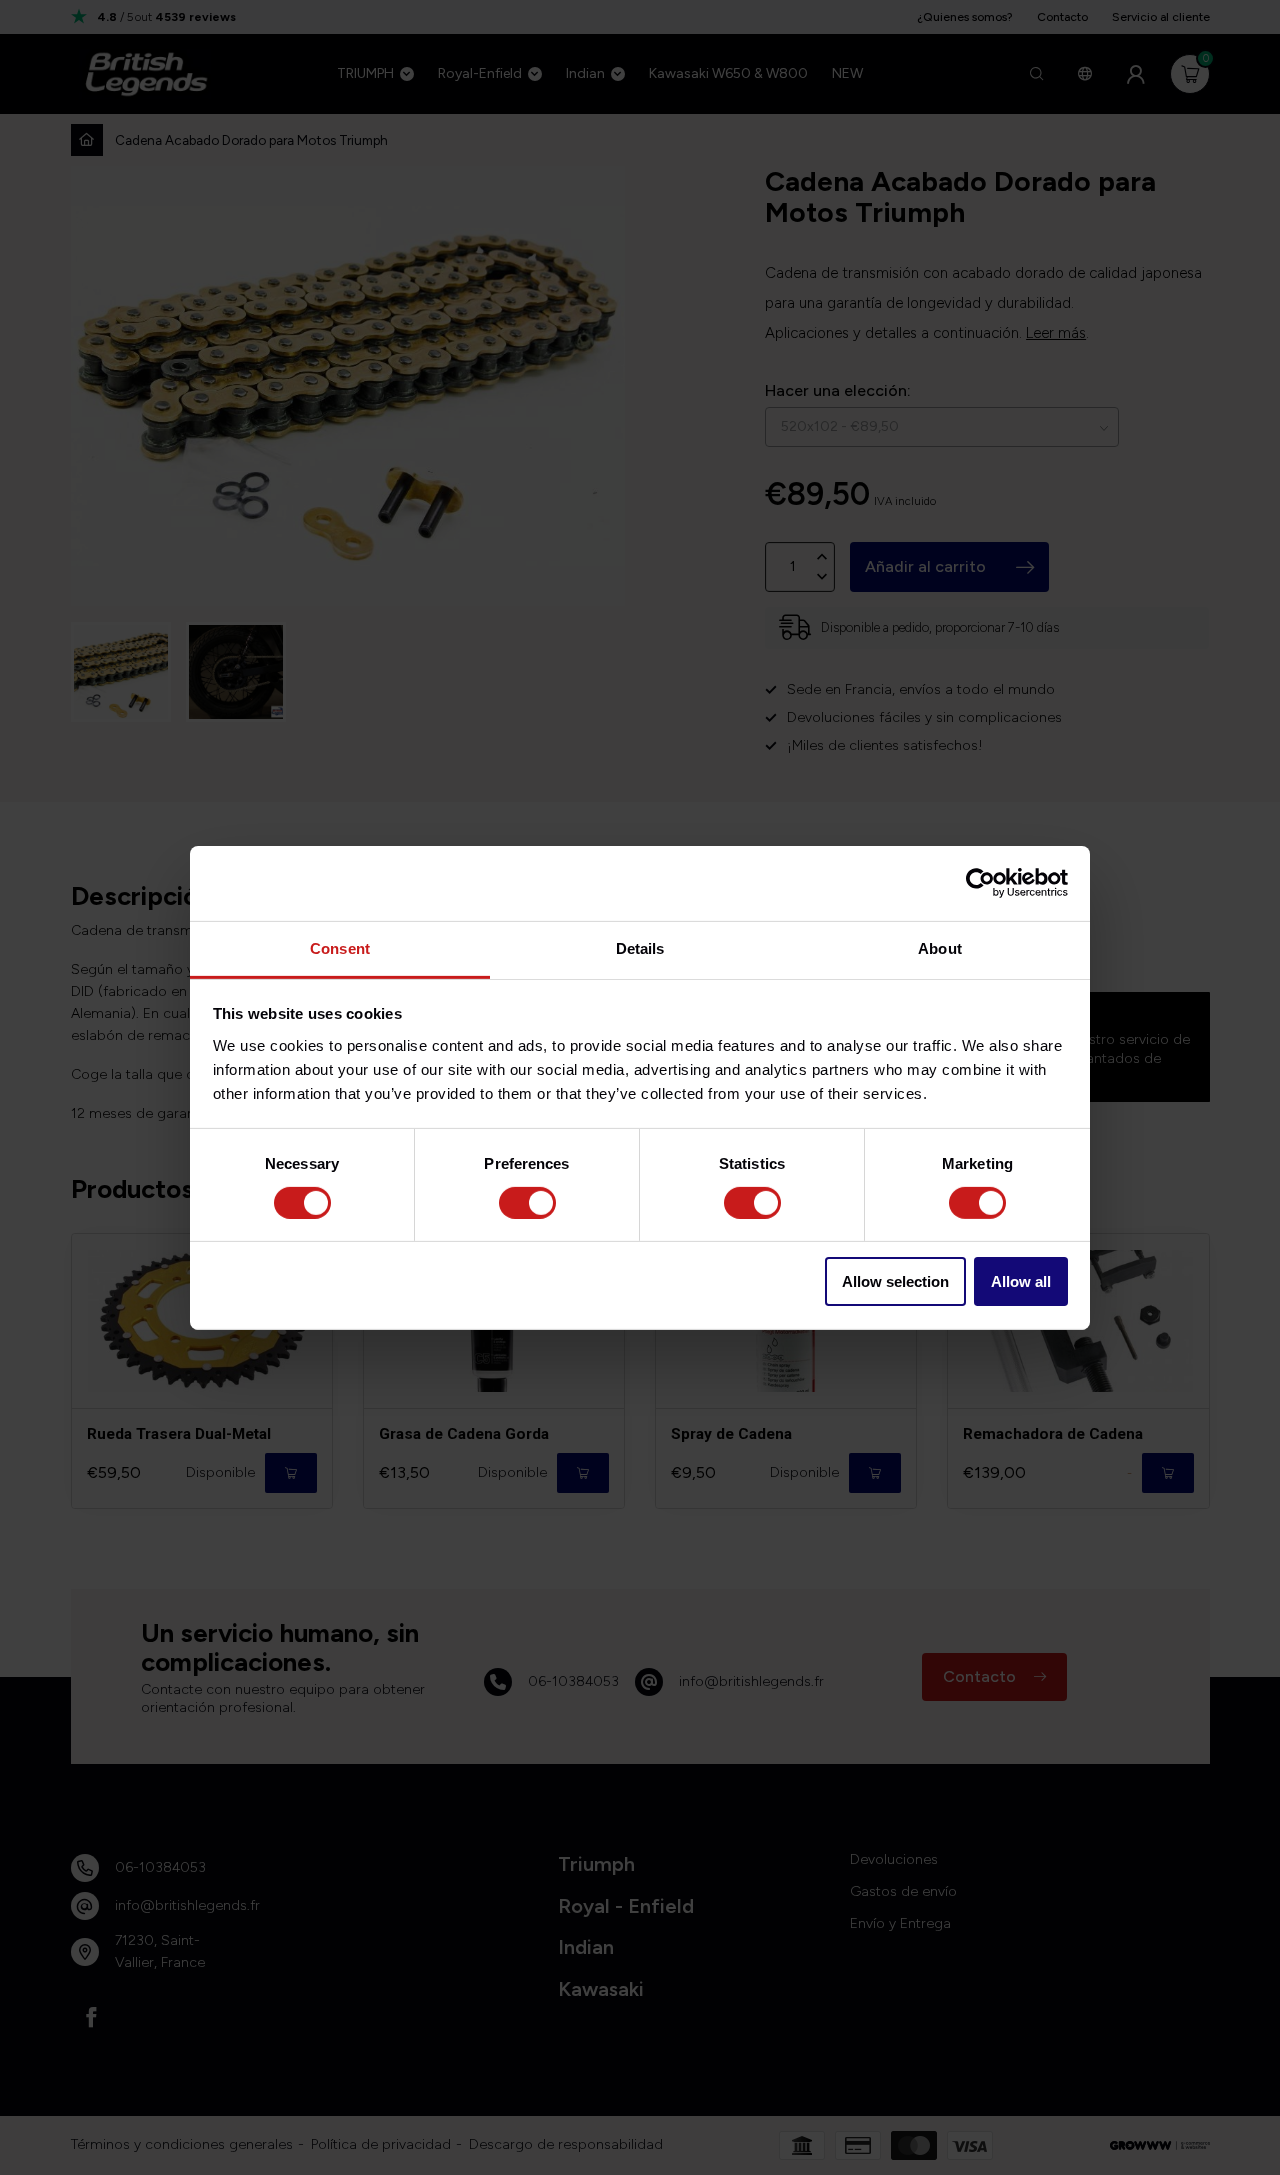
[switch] (527, 1203)
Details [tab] (640, 947)
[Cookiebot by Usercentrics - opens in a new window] (980, 883)
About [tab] (940, 947)
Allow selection (895, 1281)
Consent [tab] (340, 947)
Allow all (1021, 1281)
